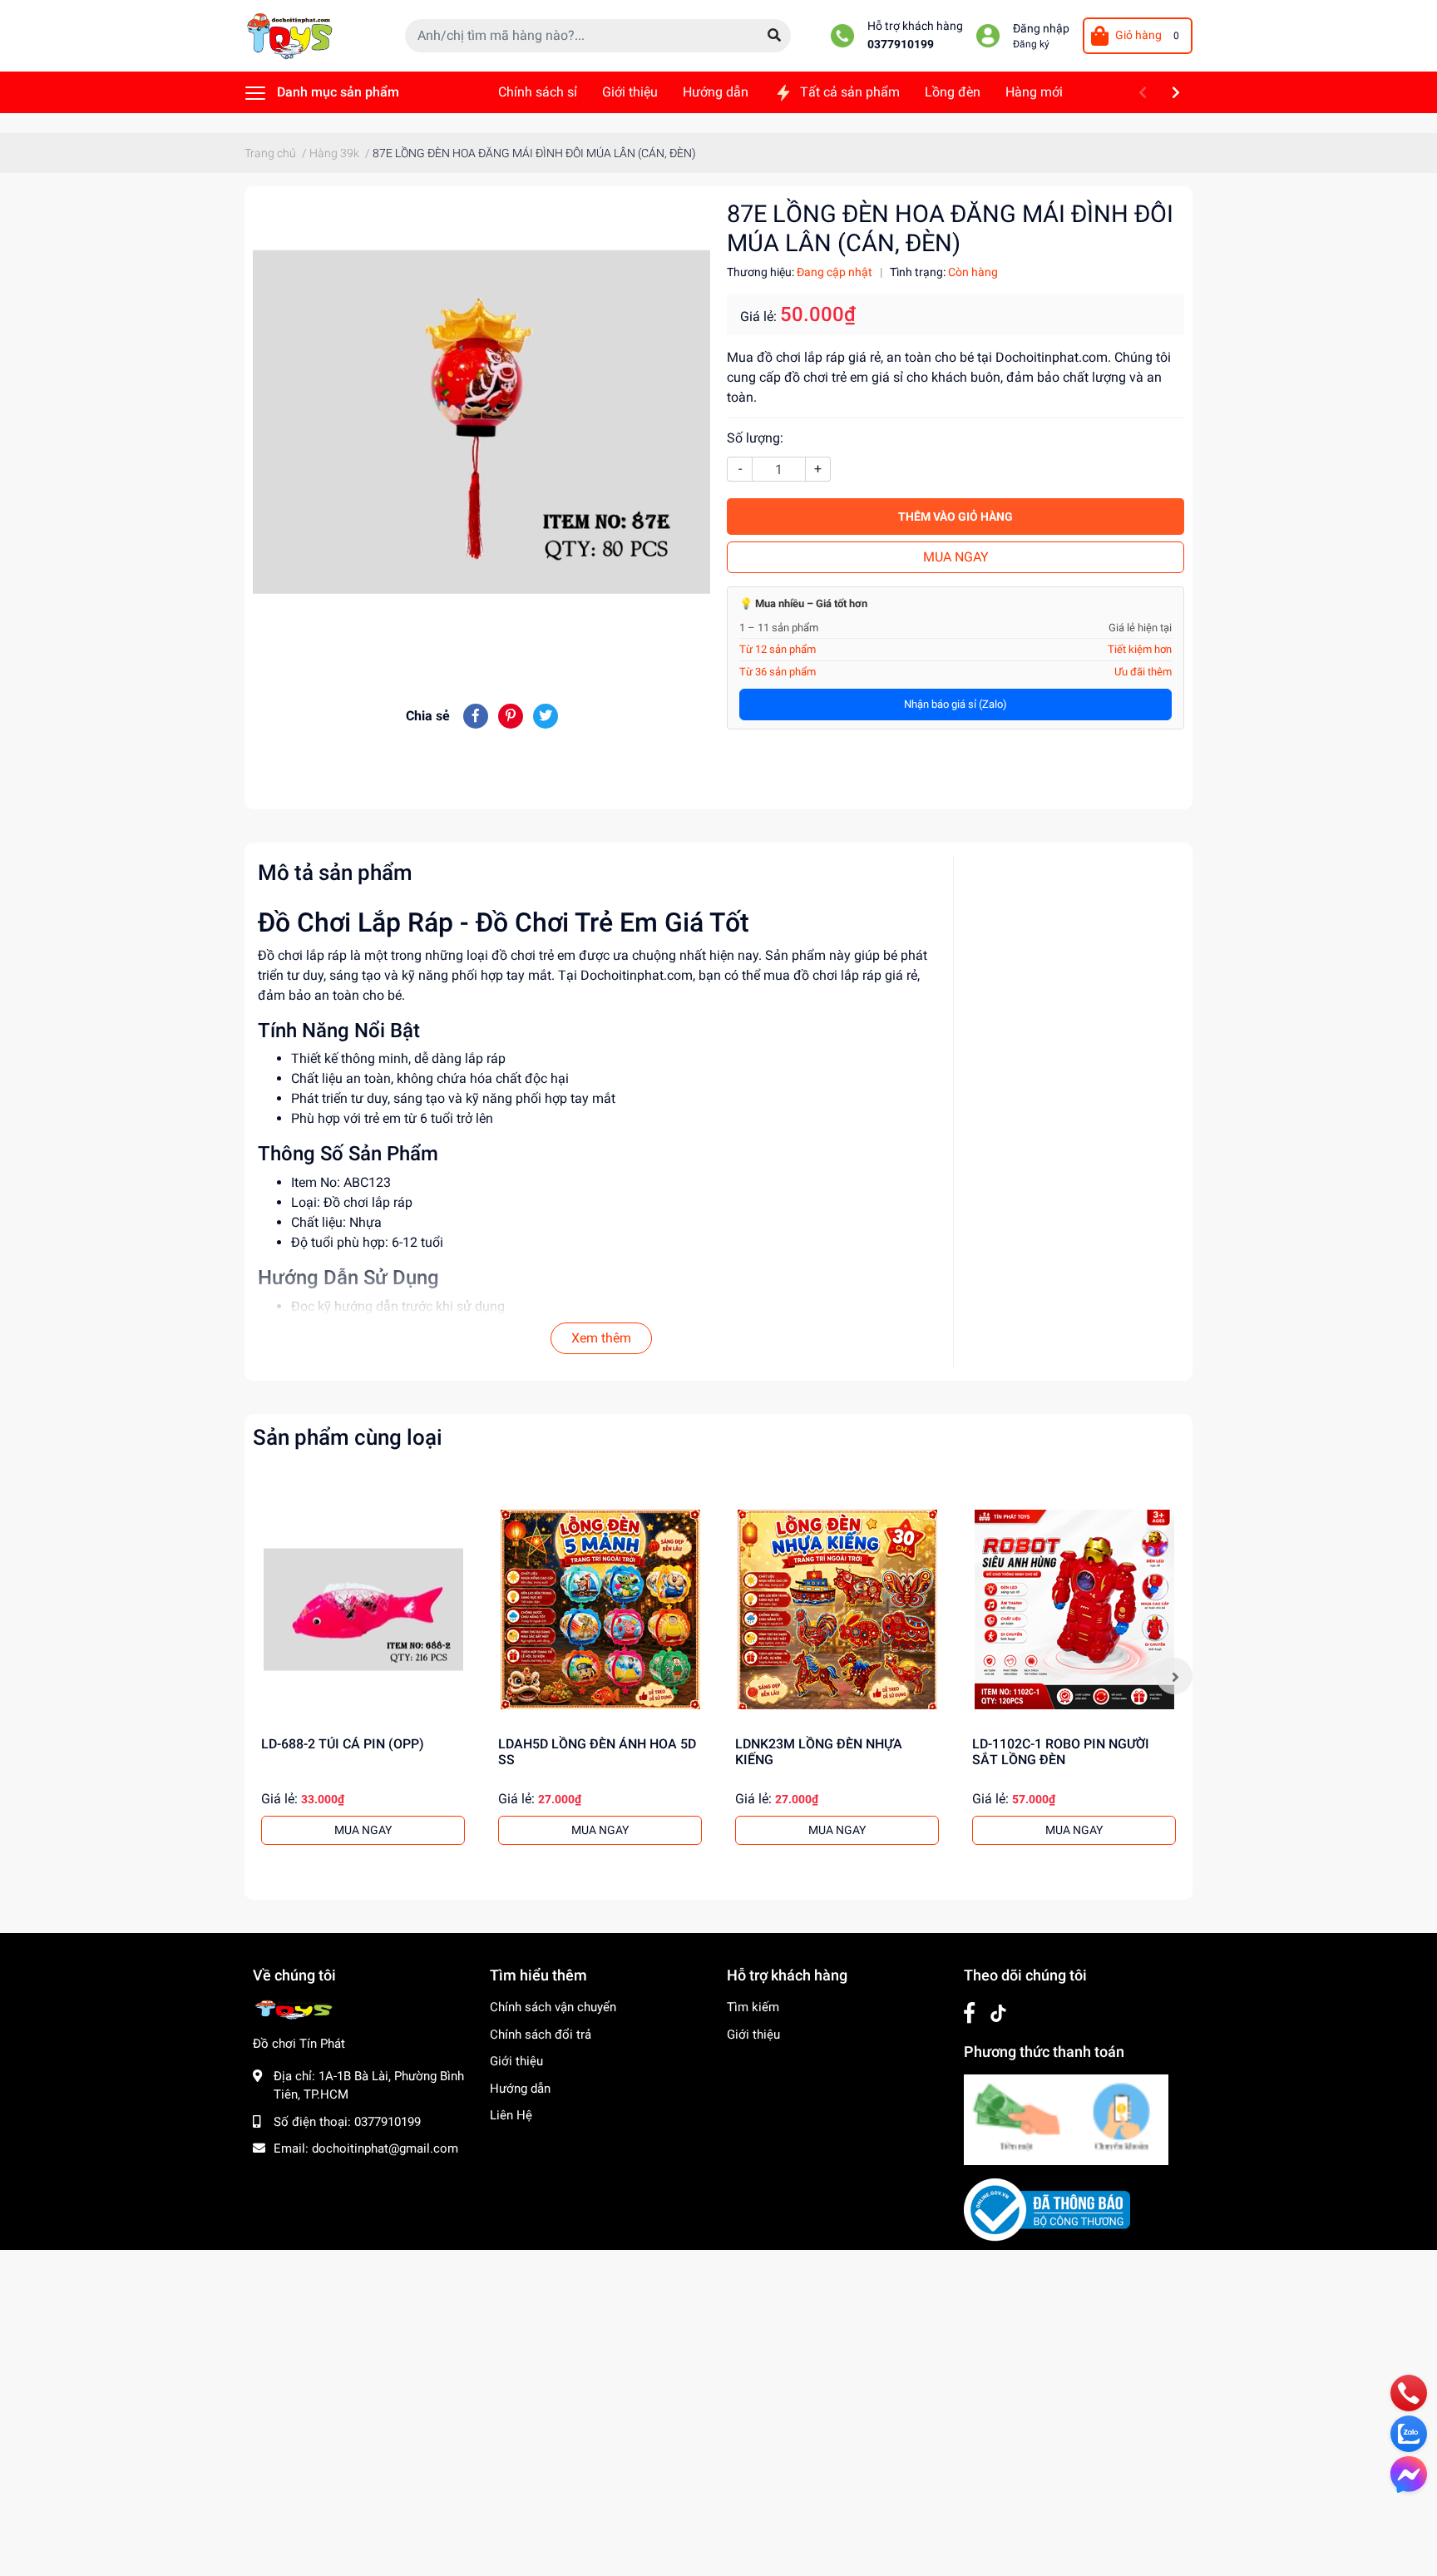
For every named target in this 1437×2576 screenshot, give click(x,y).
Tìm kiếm (753, 2007)
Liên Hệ (511, 2115)
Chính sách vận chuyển (553, 2007)
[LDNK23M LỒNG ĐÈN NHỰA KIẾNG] (837, 1609)
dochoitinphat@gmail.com (385, 2148)
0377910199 (901, 44)
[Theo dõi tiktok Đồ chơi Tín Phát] (998, 2013)
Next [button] (1174, 1676)
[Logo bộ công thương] (1047, 2209)
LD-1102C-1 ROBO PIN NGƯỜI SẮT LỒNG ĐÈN (1061, 1752)
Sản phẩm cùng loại (348, 1437)
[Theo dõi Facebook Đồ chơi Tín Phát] (969, 2013)
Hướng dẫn (520, 2089)
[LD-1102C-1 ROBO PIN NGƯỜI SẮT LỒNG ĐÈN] (1074, 1609)
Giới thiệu (516, 2061)
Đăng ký (1031, 44)
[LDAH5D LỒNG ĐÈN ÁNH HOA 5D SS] (600, 1609)
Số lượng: (755, 438)
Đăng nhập (1041, 29)
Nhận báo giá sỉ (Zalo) (956, 704)
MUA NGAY (956, 557)
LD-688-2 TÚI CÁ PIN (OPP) (343, 1744)
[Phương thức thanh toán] (1066, 2119)
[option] (363, 1676)
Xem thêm (601, 1338)
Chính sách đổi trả (541, 2035)
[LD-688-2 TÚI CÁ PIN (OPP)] (363, 1609)
